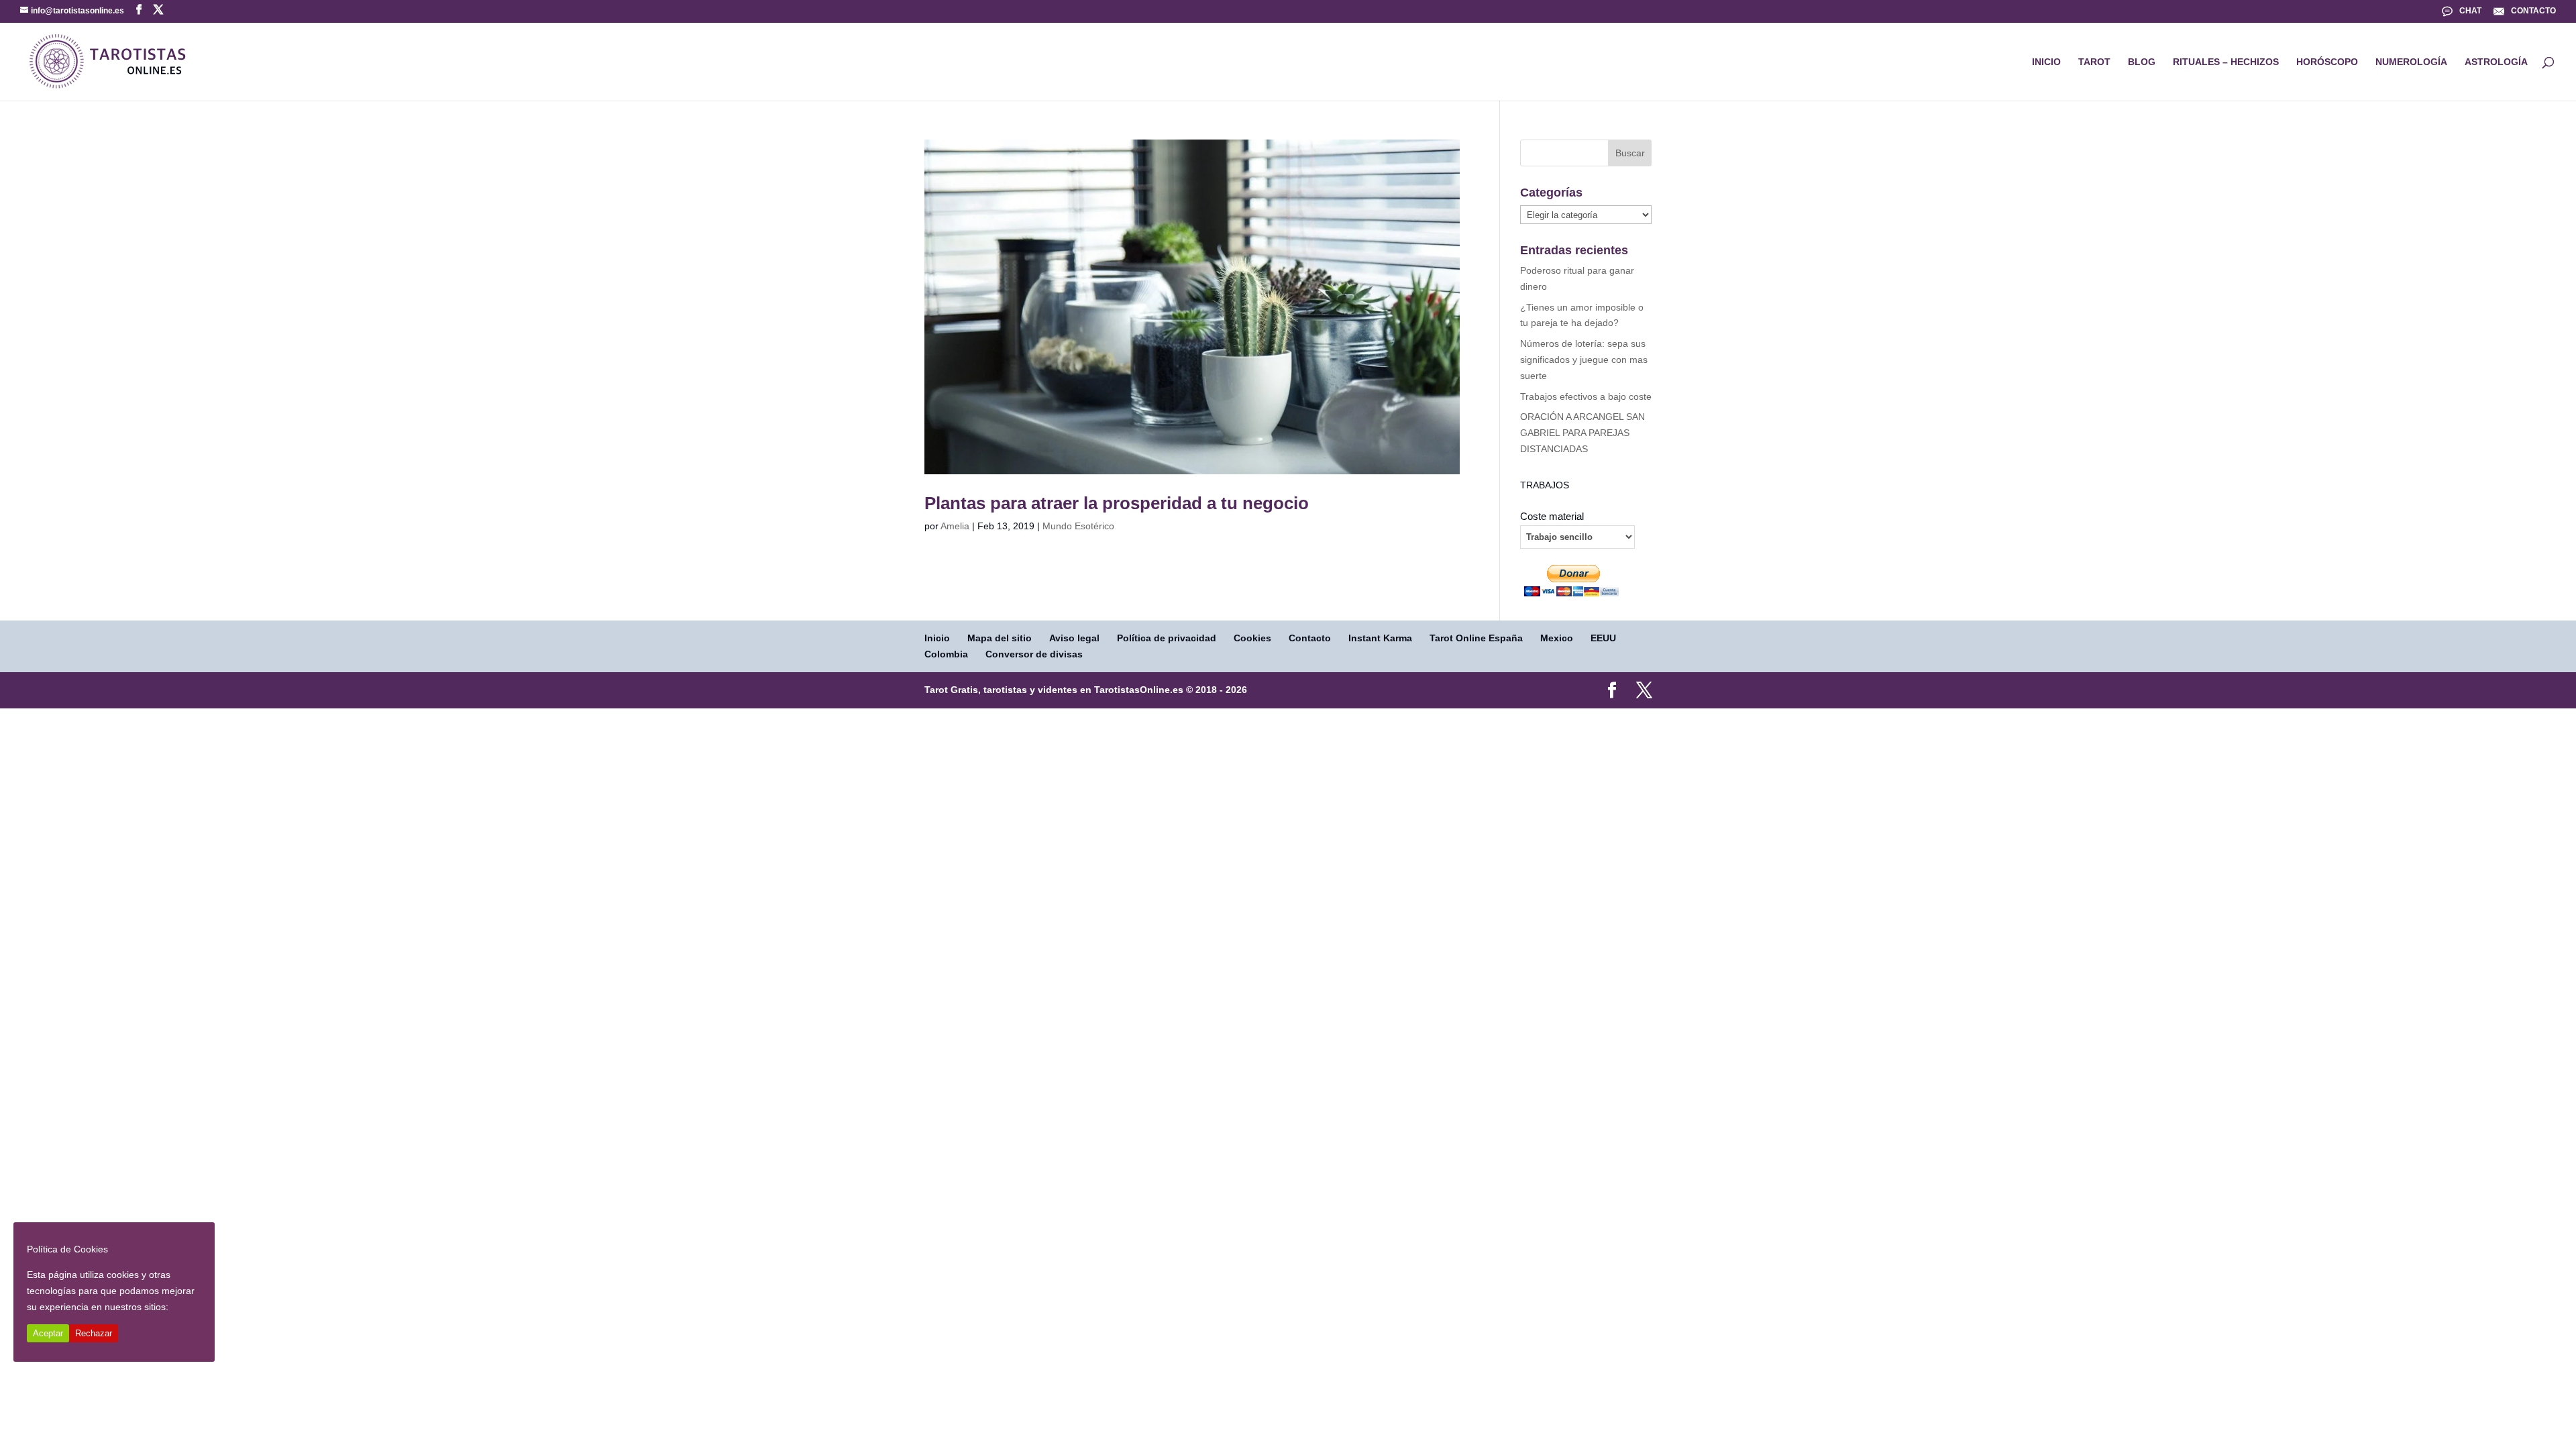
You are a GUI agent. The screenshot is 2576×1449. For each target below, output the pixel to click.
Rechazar (94, 1333)
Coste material (1552, 517)
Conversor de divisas (1034, 654)
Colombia (946, 654)
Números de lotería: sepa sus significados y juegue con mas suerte (1584, 360)
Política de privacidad (1167, 638)
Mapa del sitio (1000, 638)
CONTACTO (2533, 11)
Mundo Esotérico (1078, 526)
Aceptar (48, 1333)
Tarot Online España (1476, 638)
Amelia (955, 526)
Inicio (937, 638)
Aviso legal (1074, 638)
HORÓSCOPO (2327, 62)
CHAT (2470, 11)
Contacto (1310, 638)
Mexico (1557, 638)
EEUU (1603, 638)
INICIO (2046, 62)
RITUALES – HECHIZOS (2226, 62)
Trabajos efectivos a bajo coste (1586, 396)
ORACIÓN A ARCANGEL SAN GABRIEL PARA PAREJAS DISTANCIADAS (1582, 433)
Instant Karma (1380, 638)
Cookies (1252, 638)
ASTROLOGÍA (2496, 62)
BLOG (2142, 62)
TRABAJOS (1545, 485)
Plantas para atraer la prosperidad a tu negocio (1117, 503)
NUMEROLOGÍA (2411, 62)
